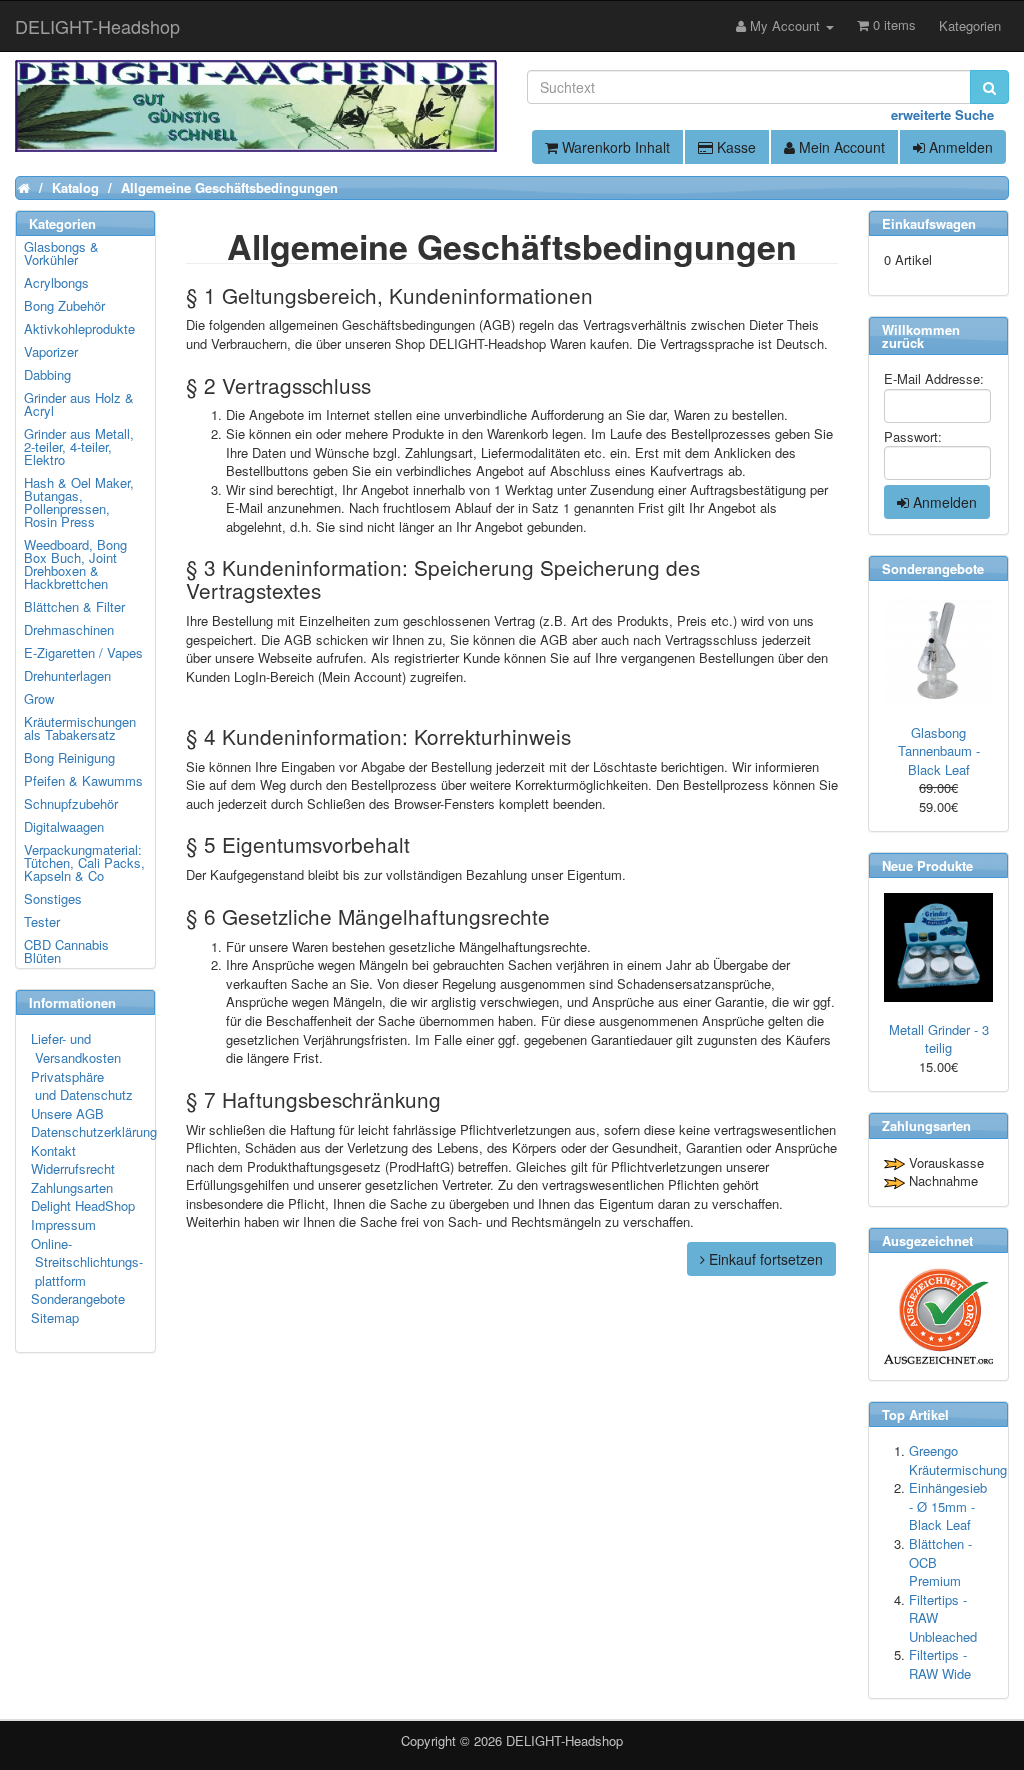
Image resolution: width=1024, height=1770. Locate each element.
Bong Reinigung (69, 757)
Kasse (734, 147)
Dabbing (47, 374)
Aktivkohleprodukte (79, 328)
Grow (39, 698)
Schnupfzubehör (71, 803)
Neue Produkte (927, 865)
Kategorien (970, 25)
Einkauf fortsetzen (764, 1259)
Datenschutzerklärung (94, 1131)
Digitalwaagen (64, 826)
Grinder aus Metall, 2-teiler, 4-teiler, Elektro (79, 446)
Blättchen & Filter (74, 606)
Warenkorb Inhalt (614, 147)
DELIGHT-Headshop (564, 1740)
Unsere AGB (67, 1113)
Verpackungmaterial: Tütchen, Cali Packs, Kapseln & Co (84, 862)
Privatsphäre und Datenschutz (82, 1086)
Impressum (63, 1224)
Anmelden (959, 147)
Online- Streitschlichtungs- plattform (87, 1262)
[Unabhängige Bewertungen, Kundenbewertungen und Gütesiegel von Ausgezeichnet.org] (938, 1316)
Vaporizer (51, 351)
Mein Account (840, 147)
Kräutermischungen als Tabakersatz (80, 728)
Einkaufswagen (929, 223)
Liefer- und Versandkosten (76, 1048)
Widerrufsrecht (73, 1168)
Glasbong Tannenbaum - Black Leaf (939, 751)
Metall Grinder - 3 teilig (939, 1039)
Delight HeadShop (83, 1205)
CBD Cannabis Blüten (66, 951)
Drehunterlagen (67, 675)
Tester (42, 921)
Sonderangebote (78, 1298)
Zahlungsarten (72, 1187)
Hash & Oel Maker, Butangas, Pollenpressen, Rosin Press (79, 502)
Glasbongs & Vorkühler (61, 253)
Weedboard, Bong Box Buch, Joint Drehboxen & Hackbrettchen (75, 564)
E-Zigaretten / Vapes (83, 652)
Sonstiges (53, 898)
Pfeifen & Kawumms (83, 780)
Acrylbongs (56, 282)
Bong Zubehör (64, 305)
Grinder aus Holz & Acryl (79, 404)
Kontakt (53, 1150)
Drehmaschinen (69, 629)
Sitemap (55, 1317)
